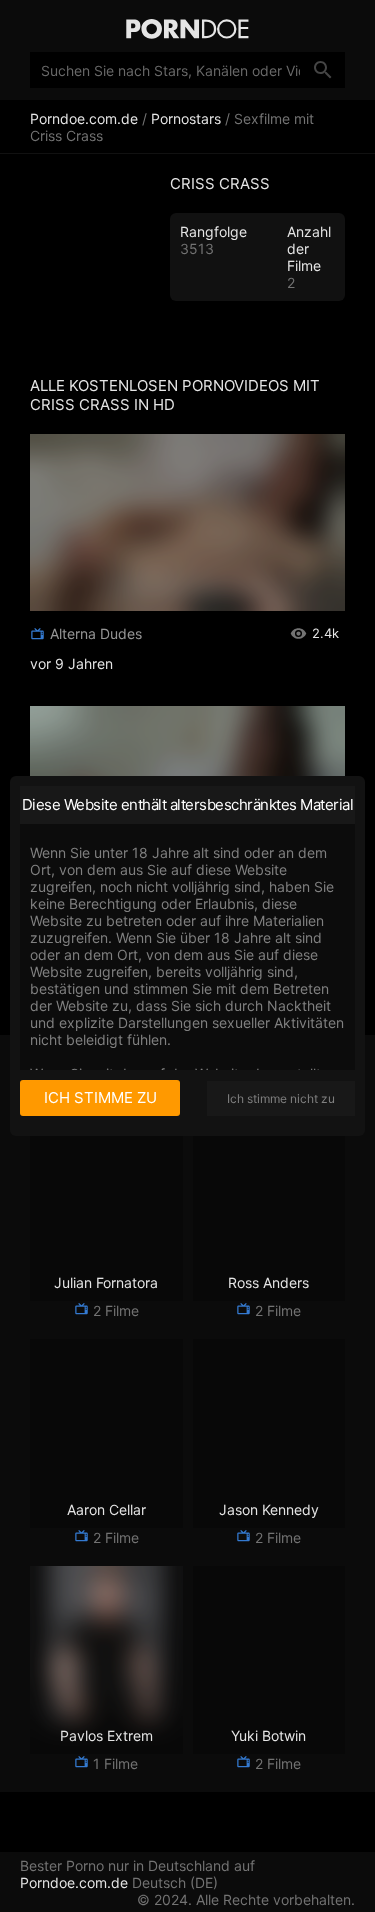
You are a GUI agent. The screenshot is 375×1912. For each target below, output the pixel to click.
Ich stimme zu (100, 1097)
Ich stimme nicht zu (281, 1098)
